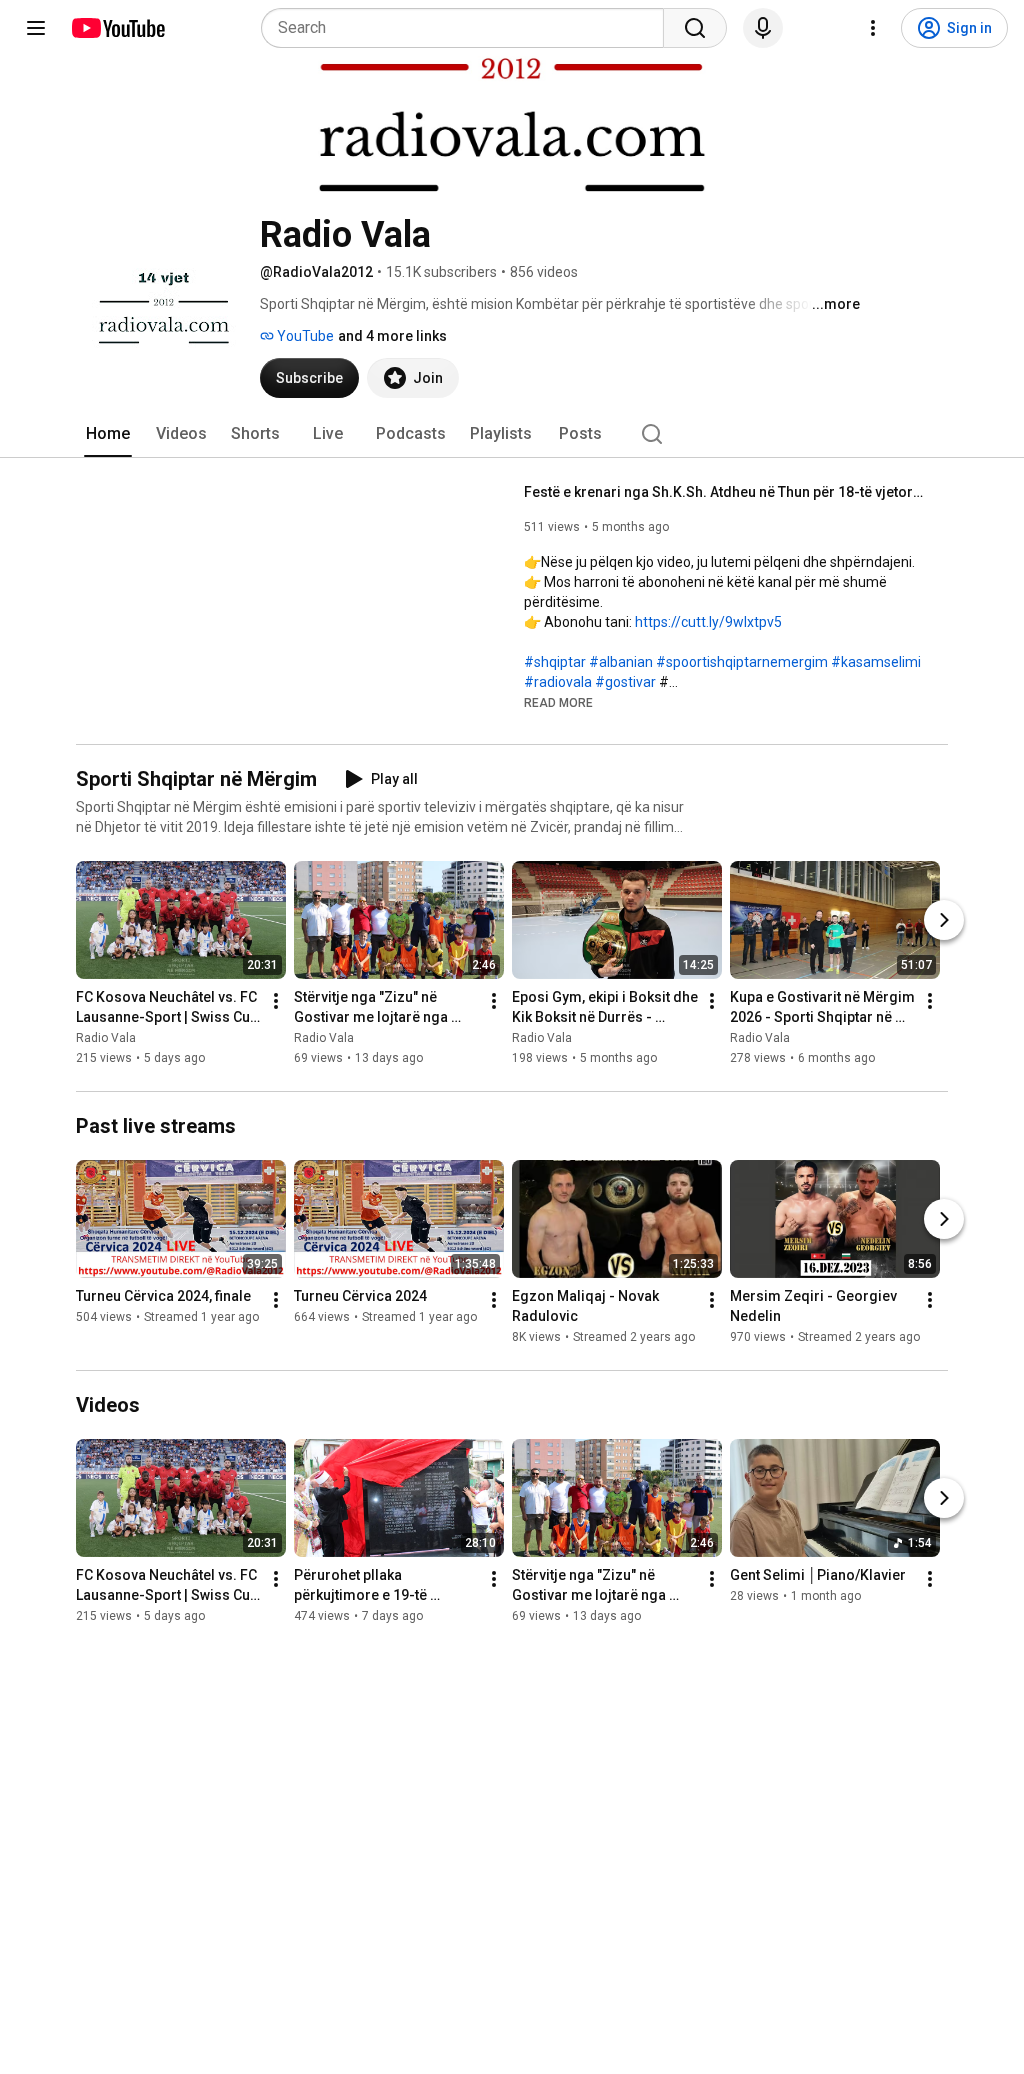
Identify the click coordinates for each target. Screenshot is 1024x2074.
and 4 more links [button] (392, 336)
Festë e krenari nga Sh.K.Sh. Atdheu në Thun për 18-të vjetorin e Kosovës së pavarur (724, 492)
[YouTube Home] (117, 28)
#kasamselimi (876, 662)
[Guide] (36, 28)
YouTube (304, 336)
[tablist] (512, 434)
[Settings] (873, 28)
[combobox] (468, 28)
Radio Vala (106, 1038)
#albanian (621, 662)
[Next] (944, 920)
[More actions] (276, 1001)
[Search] (695, 28)
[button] (558, 702)
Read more (558, 703)
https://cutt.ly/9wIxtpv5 (708, 622)
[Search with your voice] (763, 28)
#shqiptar (555, 662)
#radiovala (558, 682)
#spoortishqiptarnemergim (742, 662)
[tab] (108, 434)
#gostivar (625, 682)
